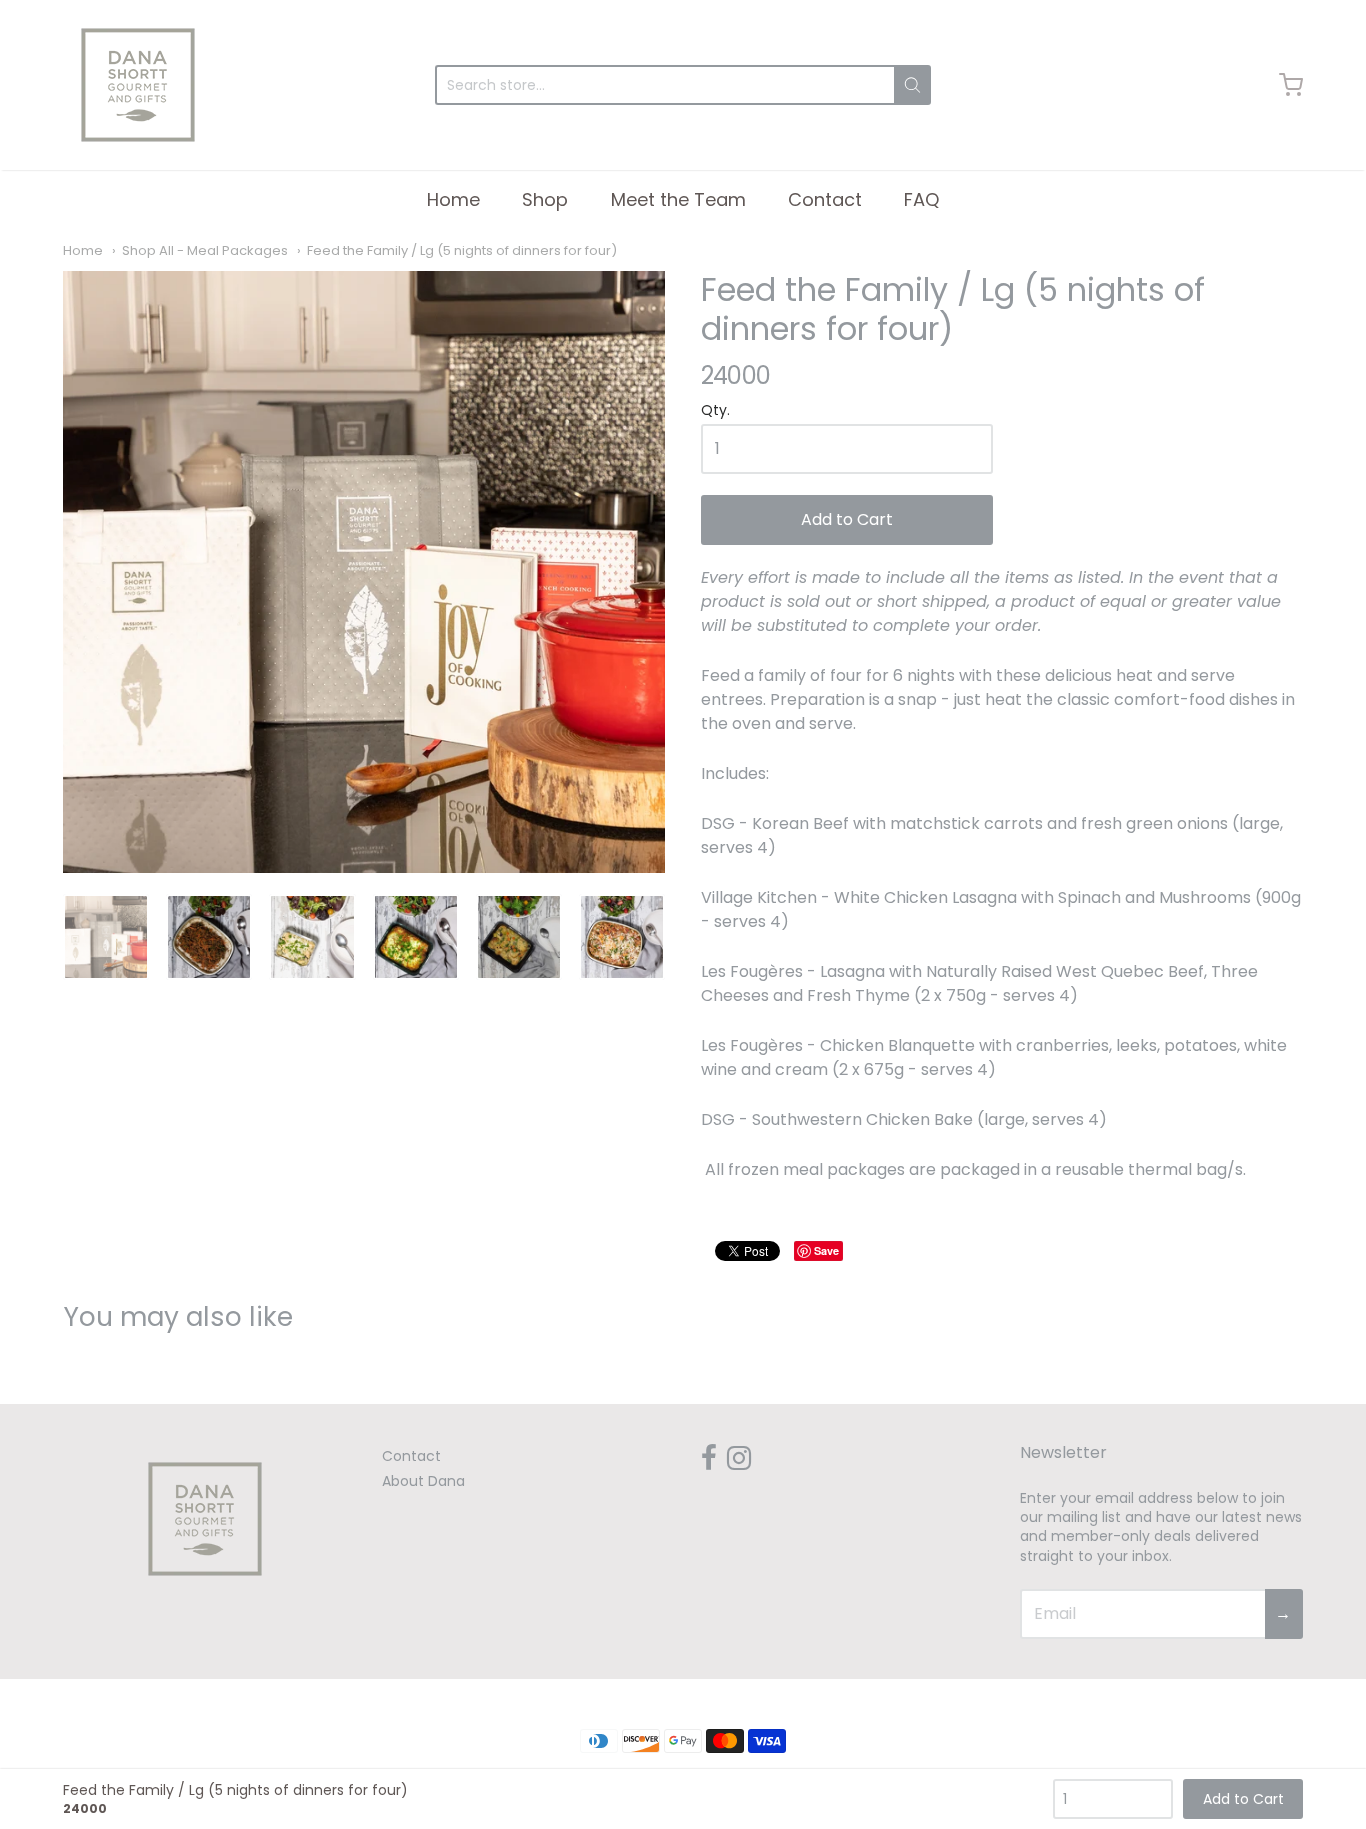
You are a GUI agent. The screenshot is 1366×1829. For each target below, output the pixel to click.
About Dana (423, 1481)
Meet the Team (678, 199)
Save (826, 1250)
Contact (825, 199)
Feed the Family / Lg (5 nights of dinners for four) (462, 250)
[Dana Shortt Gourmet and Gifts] (138, 85)
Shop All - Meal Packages (205, 250)
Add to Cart (847, 519)
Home (453, 199)
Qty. (715, 411)
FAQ (921, 199)
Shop (545, 199)
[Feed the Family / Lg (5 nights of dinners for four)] (364, 572)
